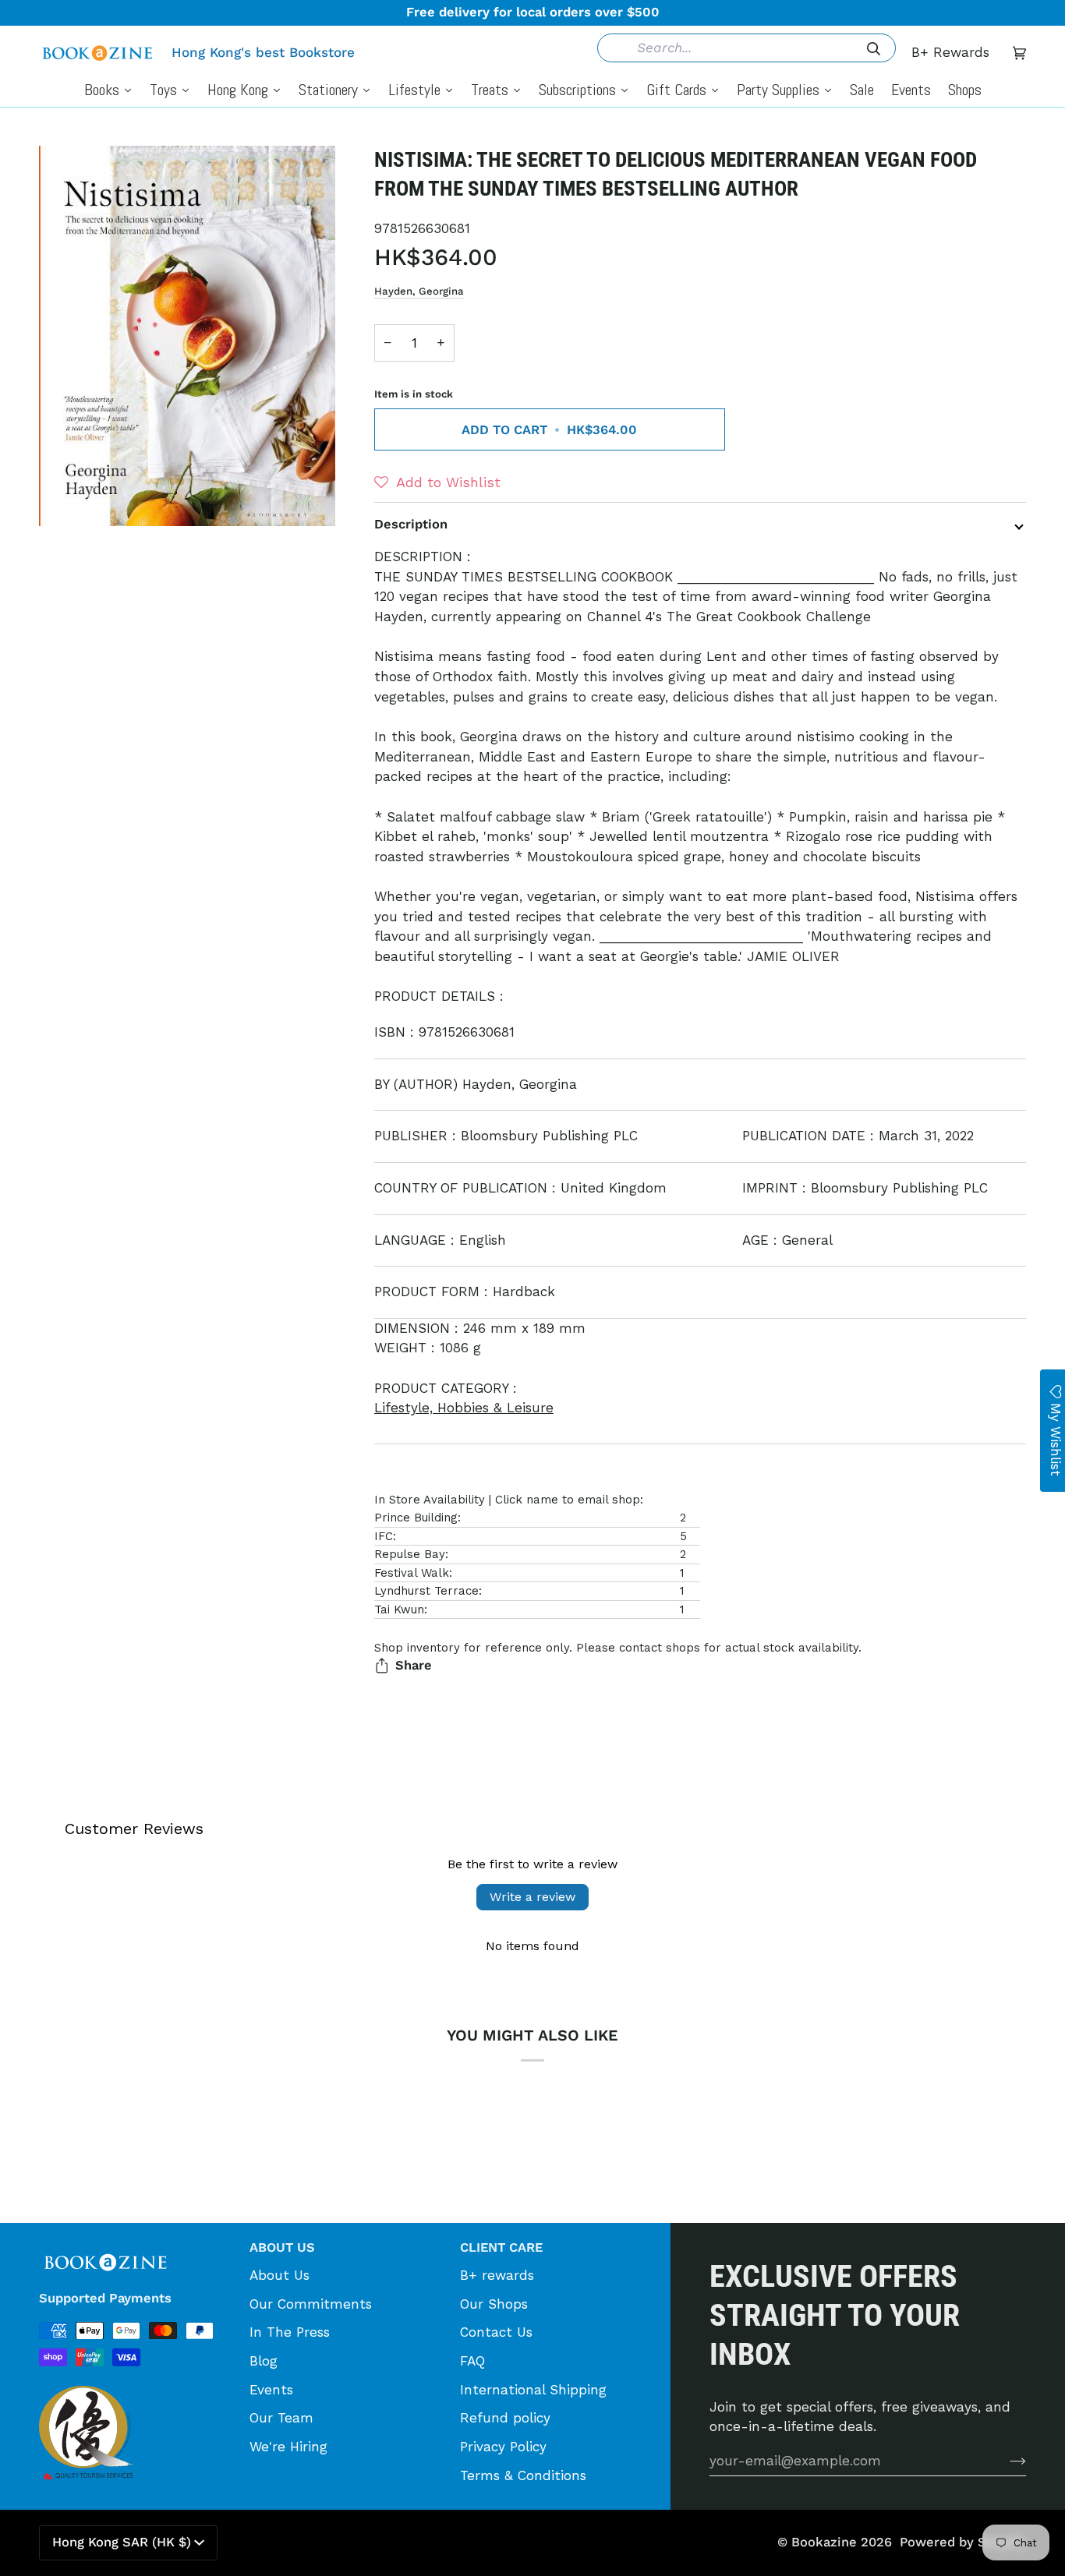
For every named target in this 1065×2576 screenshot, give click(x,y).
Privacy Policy (503, 2447)
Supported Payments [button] (105, 2298)
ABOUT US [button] (282, 2247)
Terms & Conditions (523, 2475)
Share (414, 1665)
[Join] (1005, 2461)
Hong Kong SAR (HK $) (122, 2542)
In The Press (290, 2332)
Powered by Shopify (963, 2542)
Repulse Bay (410, 1554)
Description (411, 524)
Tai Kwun (399, 1610)
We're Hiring (288, 2447)
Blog (264, 2361)
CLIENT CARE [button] (501, 2247)
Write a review (532, 1897)
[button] (437, 482)
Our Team (281, 2418)
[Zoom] (187, 336)
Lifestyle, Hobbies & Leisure (464, 1408)
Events (271, 2390)
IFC (384, 1536)
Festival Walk (412, 1573)
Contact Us (496, 2332)
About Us (280, 2275)
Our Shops (494, 2304)
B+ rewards (497, 2275)
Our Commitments (311, 2304)
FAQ (472, 2361)
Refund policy (505, 2418)
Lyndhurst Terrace (426, 1591)
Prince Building (416, 1518)
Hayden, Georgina (419, 291)
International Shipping (533, 2390)
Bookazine (824, 2542)
